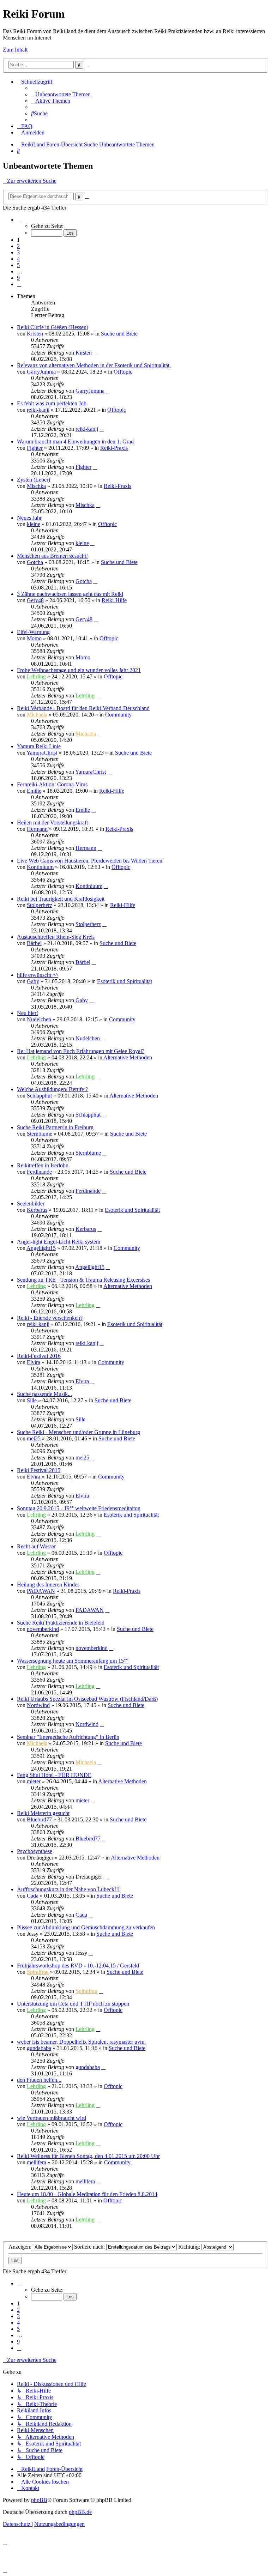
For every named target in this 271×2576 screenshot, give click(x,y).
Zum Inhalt (15, 50)
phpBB (39, 2500)
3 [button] (18, 252)
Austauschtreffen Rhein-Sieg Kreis (56, 937)
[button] (19, 220)
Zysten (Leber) (34, 480)
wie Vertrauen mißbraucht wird (52, 2118)
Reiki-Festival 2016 (39, 1356)
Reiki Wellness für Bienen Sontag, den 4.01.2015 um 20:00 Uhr (88, 2156)
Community (118, 715)
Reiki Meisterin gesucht (43, 1813)
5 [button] (18, 265)
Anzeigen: (21, 2247)
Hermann (37, 829)
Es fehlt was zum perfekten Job (52, 403)
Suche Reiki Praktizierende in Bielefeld (61, 1623)
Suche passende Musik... (44, 1394)
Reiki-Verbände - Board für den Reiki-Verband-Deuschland (83, 708)
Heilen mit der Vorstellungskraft (52, 823)
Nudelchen (39, 1019)
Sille (32, 1400)
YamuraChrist (42, 753)
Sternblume (40, 1134)
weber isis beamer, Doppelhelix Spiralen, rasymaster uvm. (81, 2042)
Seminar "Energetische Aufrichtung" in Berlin (68, 1737)
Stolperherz (40, 905)
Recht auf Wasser (36, 1546)
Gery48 (35, 600)
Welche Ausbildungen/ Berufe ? (52, 1089)
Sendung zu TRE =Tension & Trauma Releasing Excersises (83, 1280)
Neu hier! (28, 1013)
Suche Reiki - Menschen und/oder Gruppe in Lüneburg (79, 1432)
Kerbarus (37, 1210)
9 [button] (18, 278)
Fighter (35, 448)
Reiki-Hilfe (114, 600)
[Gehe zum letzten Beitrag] (95, 353)
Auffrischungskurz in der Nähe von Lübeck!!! (68, 1889)
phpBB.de (80, 2512)
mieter (34, 1781)
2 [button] (18, 246)
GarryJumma (41, 372)
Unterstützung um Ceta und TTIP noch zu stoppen (73, 2004)
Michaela (37, 715)
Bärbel (34, 943)
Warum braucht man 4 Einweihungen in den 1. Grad (75, 442)
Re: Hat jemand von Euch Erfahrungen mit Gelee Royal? (81, 1051)
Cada (33, 1896)
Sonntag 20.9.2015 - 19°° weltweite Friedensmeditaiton (79, 1508)
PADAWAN (41, 1591)
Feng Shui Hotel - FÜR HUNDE (54, 1775)
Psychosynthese (35, 1851)
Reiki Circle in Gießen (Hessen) (53, 327)
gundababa (39, 2048)
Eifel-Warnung (33, 632)
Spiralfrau (38, 1972)
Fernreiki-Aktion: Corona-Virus (52, 784)
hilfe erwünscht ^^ (38, 975)
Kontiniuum (40, 867)
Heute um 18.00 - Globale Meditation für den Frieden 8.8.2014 (87, 2194)
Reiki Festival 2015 (39, 1470)
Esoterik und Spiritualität (125, 981)
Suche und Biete (119, 334)
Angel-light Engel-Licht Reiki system (59, 1242)
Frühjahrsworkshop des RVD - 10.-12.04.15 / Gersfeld (78, 1966)
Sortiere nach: (90, 2247)
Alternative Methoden (128, 1057)
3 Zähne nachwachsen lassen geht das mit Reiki (70, 594)
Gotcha (35, 562)
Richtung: (190, 2247)
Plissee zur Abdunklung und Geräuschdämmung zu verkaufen (86, 1927)
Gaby (33, 981)
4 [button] (18, 259)
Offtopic (123, 372)
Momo (34, 638)
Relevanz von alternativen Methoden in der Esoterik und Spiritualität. (94, 365)
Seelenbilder (31, 1204)
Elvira (34, 1362)
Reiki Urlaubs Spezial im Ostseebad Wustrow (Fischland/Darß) (87, 1699)
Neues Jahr (29, 518)
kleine (34, 524)
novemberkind (43, 1629)
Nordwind (38, 1705)
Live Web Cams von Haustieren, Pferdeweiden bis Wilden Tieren (90, 861)
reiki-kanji (38, 410)
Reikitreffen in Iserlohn (43, 1165)
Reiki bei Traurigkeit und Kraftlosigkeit (61, 899)
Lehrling (36, 676)
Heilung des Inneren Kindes (48, 1585)
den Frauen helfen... (39, 2080)
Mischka (36, 486)
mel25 (34, 1438)
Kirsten (35, 334)
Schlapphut (39, 1096)
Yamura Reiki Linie (39, 746)
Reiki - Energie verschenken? (50, 1318)
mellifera (37, 2162)
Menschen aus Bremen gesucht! (52, 556)
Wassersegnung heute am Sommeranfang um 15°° (73, 1661)
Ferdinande (39, 1172)
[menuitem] (61, 94)
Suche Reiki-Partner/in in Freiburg (55, 1127)
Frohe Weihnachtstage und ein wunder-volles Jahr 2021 (79, 670)
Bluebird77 (39, 1819)
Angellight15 (41, 1248)
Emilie (34, 791)
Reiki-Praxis (114, 448)
